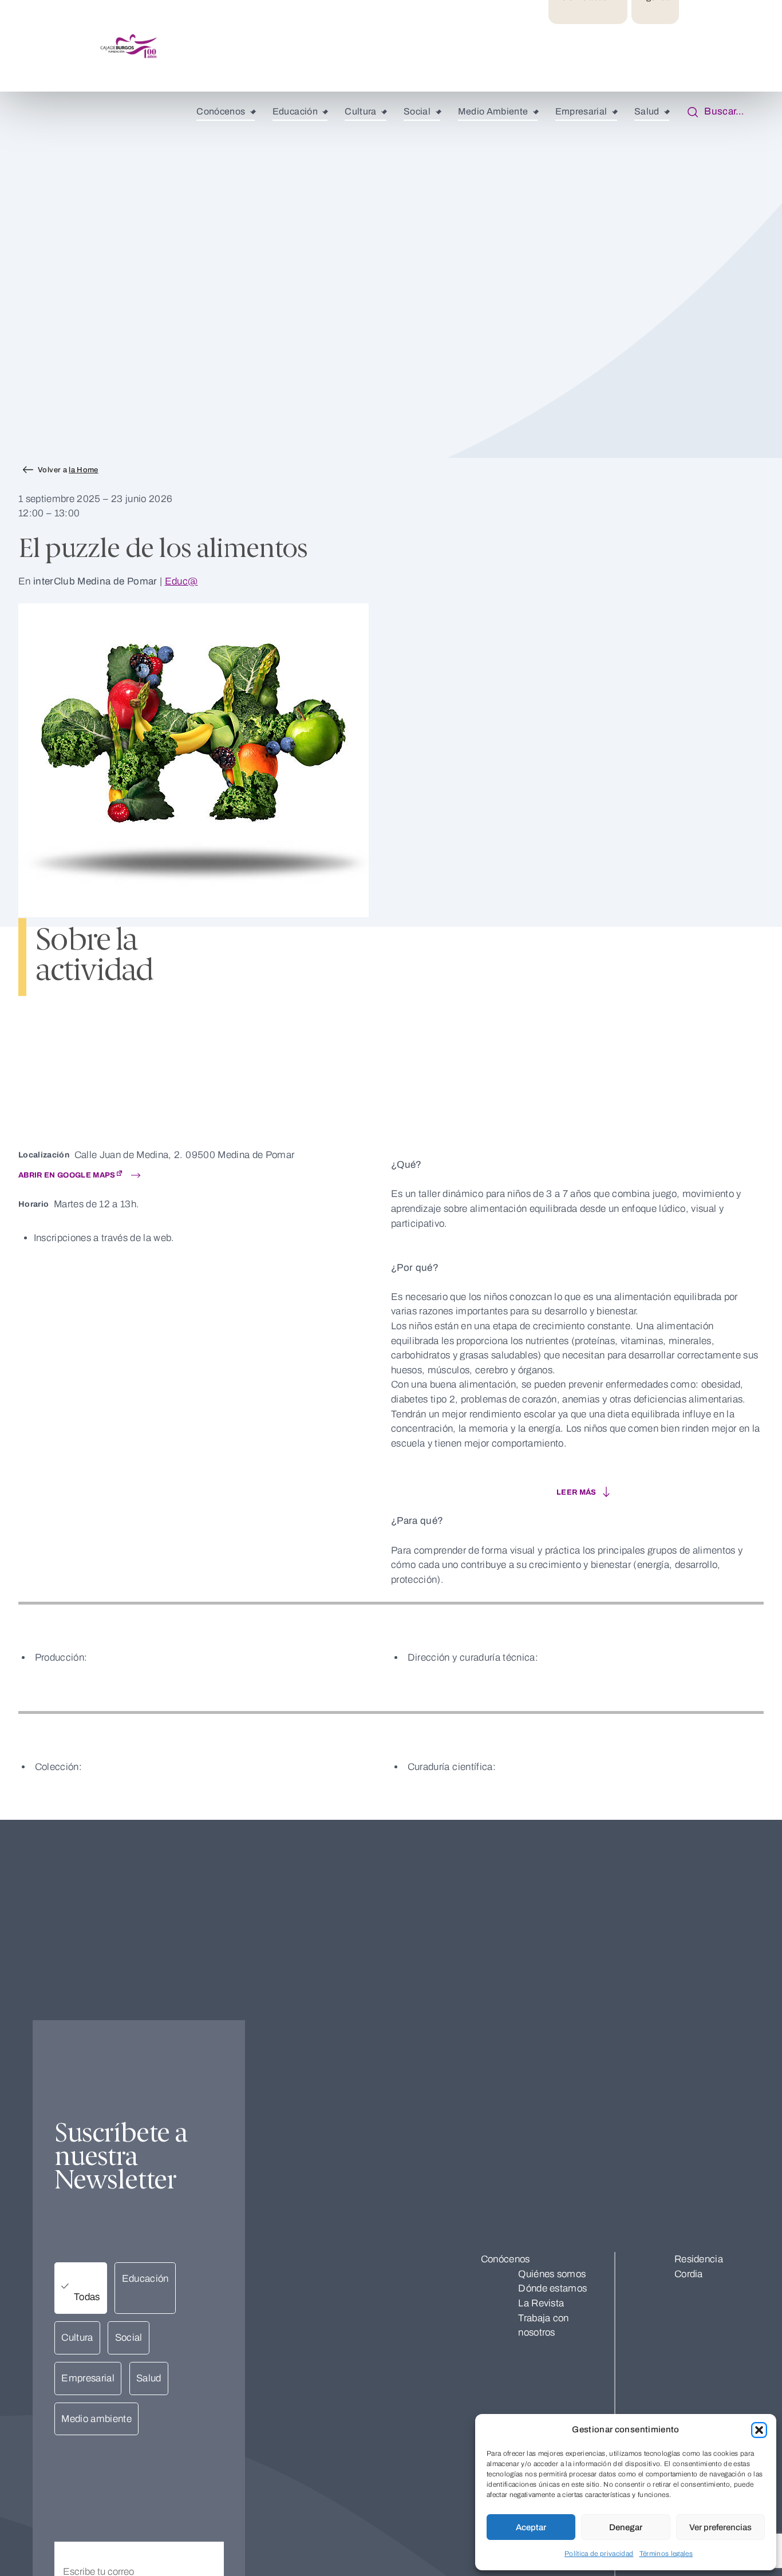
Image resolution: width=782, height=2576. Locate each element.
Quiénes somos (552, 2274)
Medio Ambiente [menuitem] (493, 111)
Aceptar (531, 2527)
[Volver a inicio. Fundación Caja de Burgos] (72, 46)
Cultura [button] (77, 2338)
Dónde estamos (552, 2288)
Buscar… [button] (721, 111)
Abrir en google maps (67, 1175)
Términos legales (666, 2554)
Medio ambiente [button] (96, 2419)
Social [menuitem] (417, 111)
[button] (759, 2430)
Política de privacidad (599, 2554)
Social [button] (129, 2338)
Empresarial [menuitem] (581, 111)
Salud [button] (149, 2378)
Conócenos (505, 2259)
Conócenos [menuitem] (221, 111)
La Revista (541, 2303)
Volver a (68, 470)
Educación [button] (145, 2279)
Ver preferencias (720, 2527)
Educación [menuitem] (295, 111)
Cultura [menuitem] (360, 111)
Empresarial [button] (88, 2378)
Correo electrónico (94, 2534)
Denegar (626, 2527)
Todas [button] (87, 2297)
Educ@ (181, 581)
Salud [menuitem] (647, 111)
